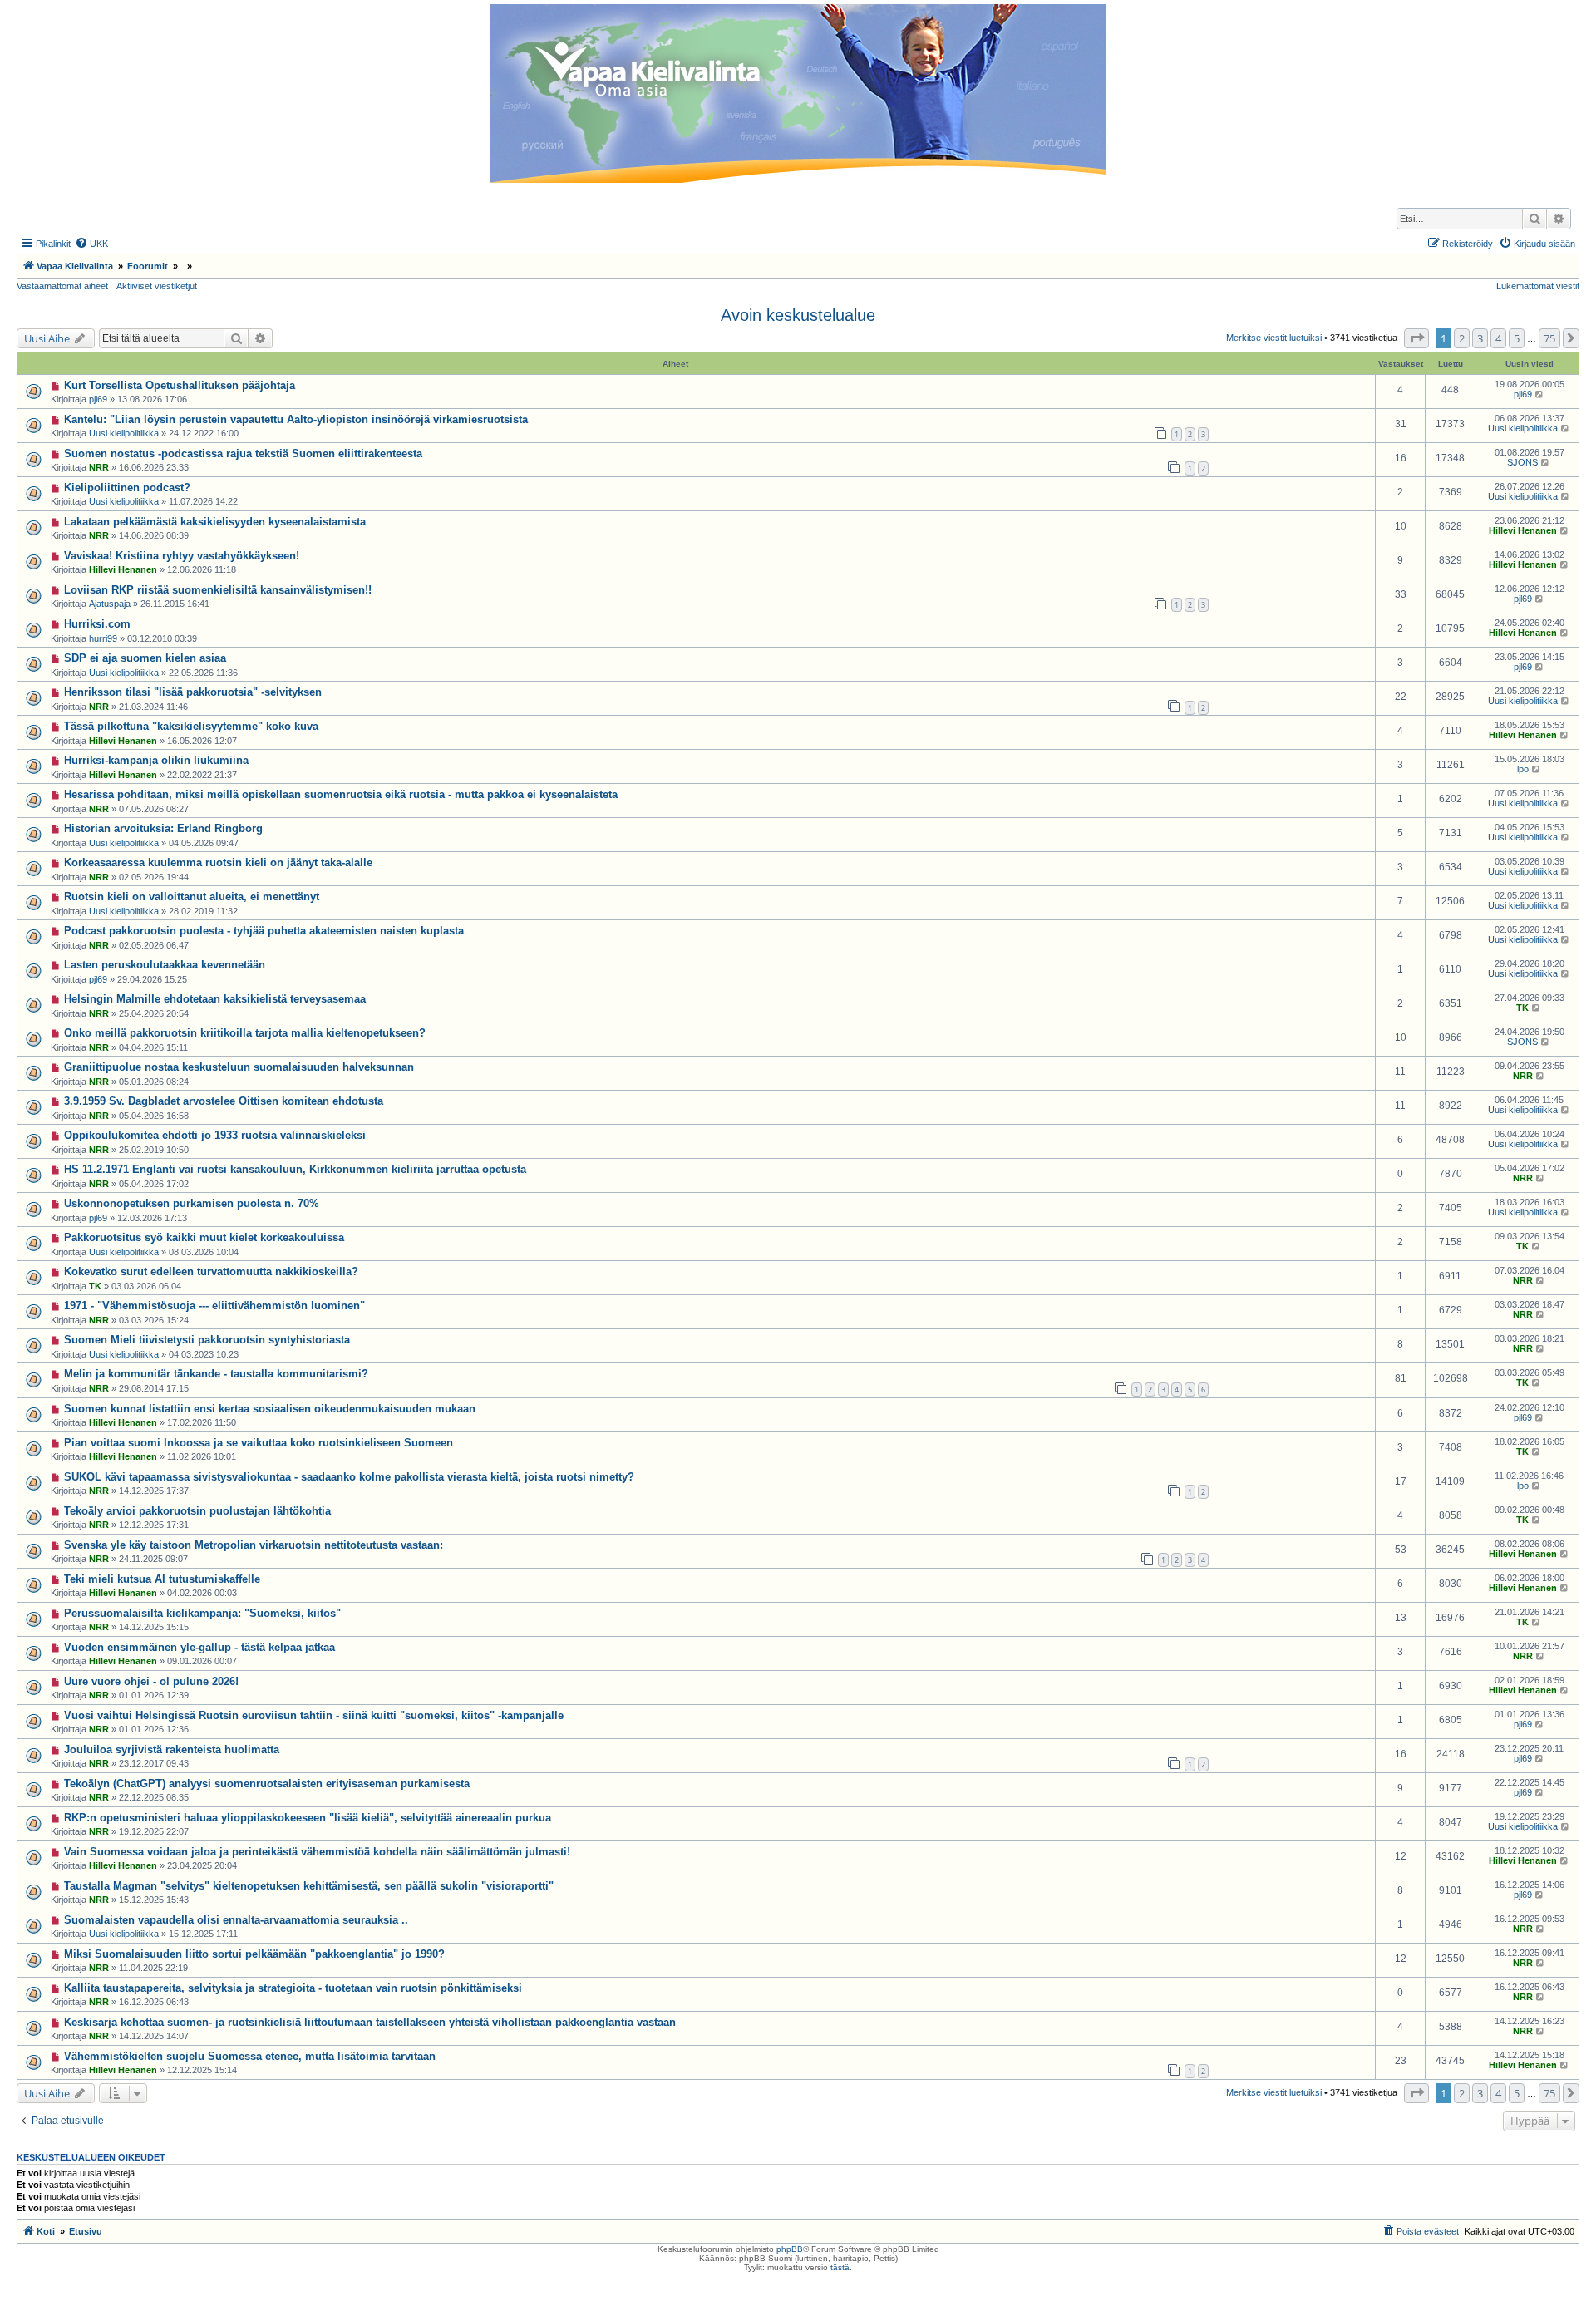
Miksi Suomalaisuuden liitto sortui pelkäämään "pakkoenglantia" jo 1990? (254, 1954)
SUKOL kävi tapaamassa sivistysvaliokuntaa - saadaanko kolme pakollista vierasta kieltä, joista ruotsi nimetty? (349, 1477)
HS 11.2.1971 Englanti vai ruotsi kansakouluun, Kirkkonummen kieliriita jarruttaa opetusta (295, 1169)
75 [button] (1549, 338)
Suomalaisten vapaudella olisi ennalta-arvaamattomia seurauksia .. (236, 1920)
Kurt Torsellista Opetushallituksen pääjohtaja (180, 385)
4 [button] (1498, 338)
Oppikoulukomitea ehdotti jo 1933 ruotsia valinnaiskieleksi (215, 1135)
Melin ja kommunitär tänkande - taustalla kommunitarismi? (216, 1374)
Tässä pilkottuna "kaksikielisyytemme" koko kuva (191, 726)
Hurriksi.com (97, 624)
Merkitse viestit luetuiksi (1274, 338)
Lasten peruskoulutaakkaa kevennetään (165, 965)
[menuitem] (91, 244)
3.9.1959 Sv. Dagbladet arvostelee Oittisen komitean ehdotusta (224, 1101)
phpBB (790, 2249)
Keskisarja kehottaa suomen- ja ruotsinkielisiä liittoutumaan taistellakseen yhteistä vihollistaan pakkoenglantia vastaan (370, 2022)
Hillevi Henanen (1523, 530)
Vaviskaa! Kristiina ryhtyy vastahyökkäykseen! (182, 556)
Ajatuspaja (110, 604)
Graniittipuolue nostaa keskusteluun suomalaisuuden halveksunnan (239, 1067)
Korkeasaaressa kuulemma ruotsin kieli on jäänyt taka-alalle (218, 862)
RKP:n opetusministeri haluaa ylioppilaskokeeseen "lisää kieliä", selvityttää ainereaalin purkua (308, 1818)
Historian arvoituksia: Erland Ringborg (163, 828)
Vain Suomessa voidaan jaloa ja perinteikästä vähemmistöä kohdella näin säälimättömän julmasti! (317, 1852)
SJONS (1522, 462)
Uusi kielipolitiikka (124, 433)
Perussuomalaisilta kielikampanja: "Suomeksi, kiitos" (202, 1613)
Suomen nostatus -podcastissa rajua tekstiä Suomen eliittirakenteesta (243, 453)
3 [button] (1480, 338)
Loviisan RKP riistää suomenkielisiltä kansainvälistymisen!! (218, 590)
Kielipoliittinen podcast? (127, 488)
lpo (1523, 769)
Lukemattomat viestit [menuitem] (1538, 286)
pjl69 (98, 399)
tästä (840, 2267)
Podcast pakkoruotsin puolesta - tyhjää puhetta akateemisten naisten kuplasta (264, 931)
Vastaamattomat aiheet (62, 286)
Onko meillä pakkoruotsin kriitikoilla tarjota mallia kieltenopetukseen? (245, 1033)
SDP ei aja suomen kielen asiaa (145, 658)
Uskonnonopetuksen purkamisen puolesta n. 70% (192, 1203)
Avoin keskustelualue (798, 315)
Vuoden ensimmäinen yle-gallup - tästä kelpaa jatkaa (199, 1647)
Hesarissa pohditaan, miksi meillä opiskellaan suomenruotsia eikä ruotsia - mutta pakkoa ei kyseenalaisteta (341, 794)
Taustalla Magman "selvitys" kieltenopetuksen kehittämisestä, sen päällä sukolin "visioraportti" (309, 1886)
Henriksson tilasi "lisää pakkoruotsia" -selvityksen (193, 692)
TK (1522, 1008)
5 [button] (1517, 338)
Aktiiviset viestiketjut (157, 286)
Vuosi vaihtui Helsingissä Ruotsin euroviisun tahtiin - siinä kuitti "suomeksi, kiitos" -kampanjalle (314, 1715)
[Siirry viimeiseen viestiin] (1540, 394)
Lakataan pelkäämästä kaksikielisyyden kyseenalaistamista (215, 522)
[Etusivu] (798, 94)
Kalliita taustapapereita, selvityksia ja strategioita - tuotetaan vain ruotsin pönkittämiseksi (293, 1988)
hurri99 (103, 638)
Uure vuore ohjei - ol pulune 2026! (151, 1681)
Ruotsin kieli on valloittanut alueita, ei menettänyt (192, 897)
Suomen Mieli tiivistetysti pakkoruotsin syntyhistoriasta (207, 1340)
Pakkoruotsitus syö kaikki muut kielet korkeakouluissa (204, 1237)
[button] (1416, 338)
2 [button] (1462, 338)
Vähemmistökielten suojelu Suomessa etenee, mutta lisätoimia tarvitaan (250, 2056)
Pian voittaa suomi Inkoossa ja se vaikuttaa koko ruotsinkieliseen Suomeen (259, 1443)
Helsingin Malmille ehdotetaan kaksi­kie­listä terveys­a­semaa (215, 999)
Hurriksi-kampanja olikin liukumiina (156, 760)
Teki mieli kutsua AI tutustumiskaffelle (162, 1579)
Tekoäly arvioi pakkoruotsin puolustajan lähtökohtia (197, 1511)
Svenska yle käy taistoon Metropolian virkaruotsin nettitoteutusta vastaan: (254, 1545)
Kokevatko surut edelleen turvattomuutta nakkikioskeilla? (211, 1271)
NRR (99, 467)
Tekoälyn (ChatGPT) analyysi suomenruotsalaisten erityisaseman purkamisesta (267, 1784)
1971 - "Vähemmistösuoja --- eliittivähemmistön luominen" (214, 1306)
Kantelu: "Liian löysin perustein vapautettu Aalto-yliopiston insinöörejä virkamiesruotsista (296, 419)
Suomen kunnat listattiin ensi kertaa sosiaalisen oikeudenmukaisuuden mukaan (270, 1409)
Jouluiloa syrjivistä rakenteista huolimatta (172, 1749)
